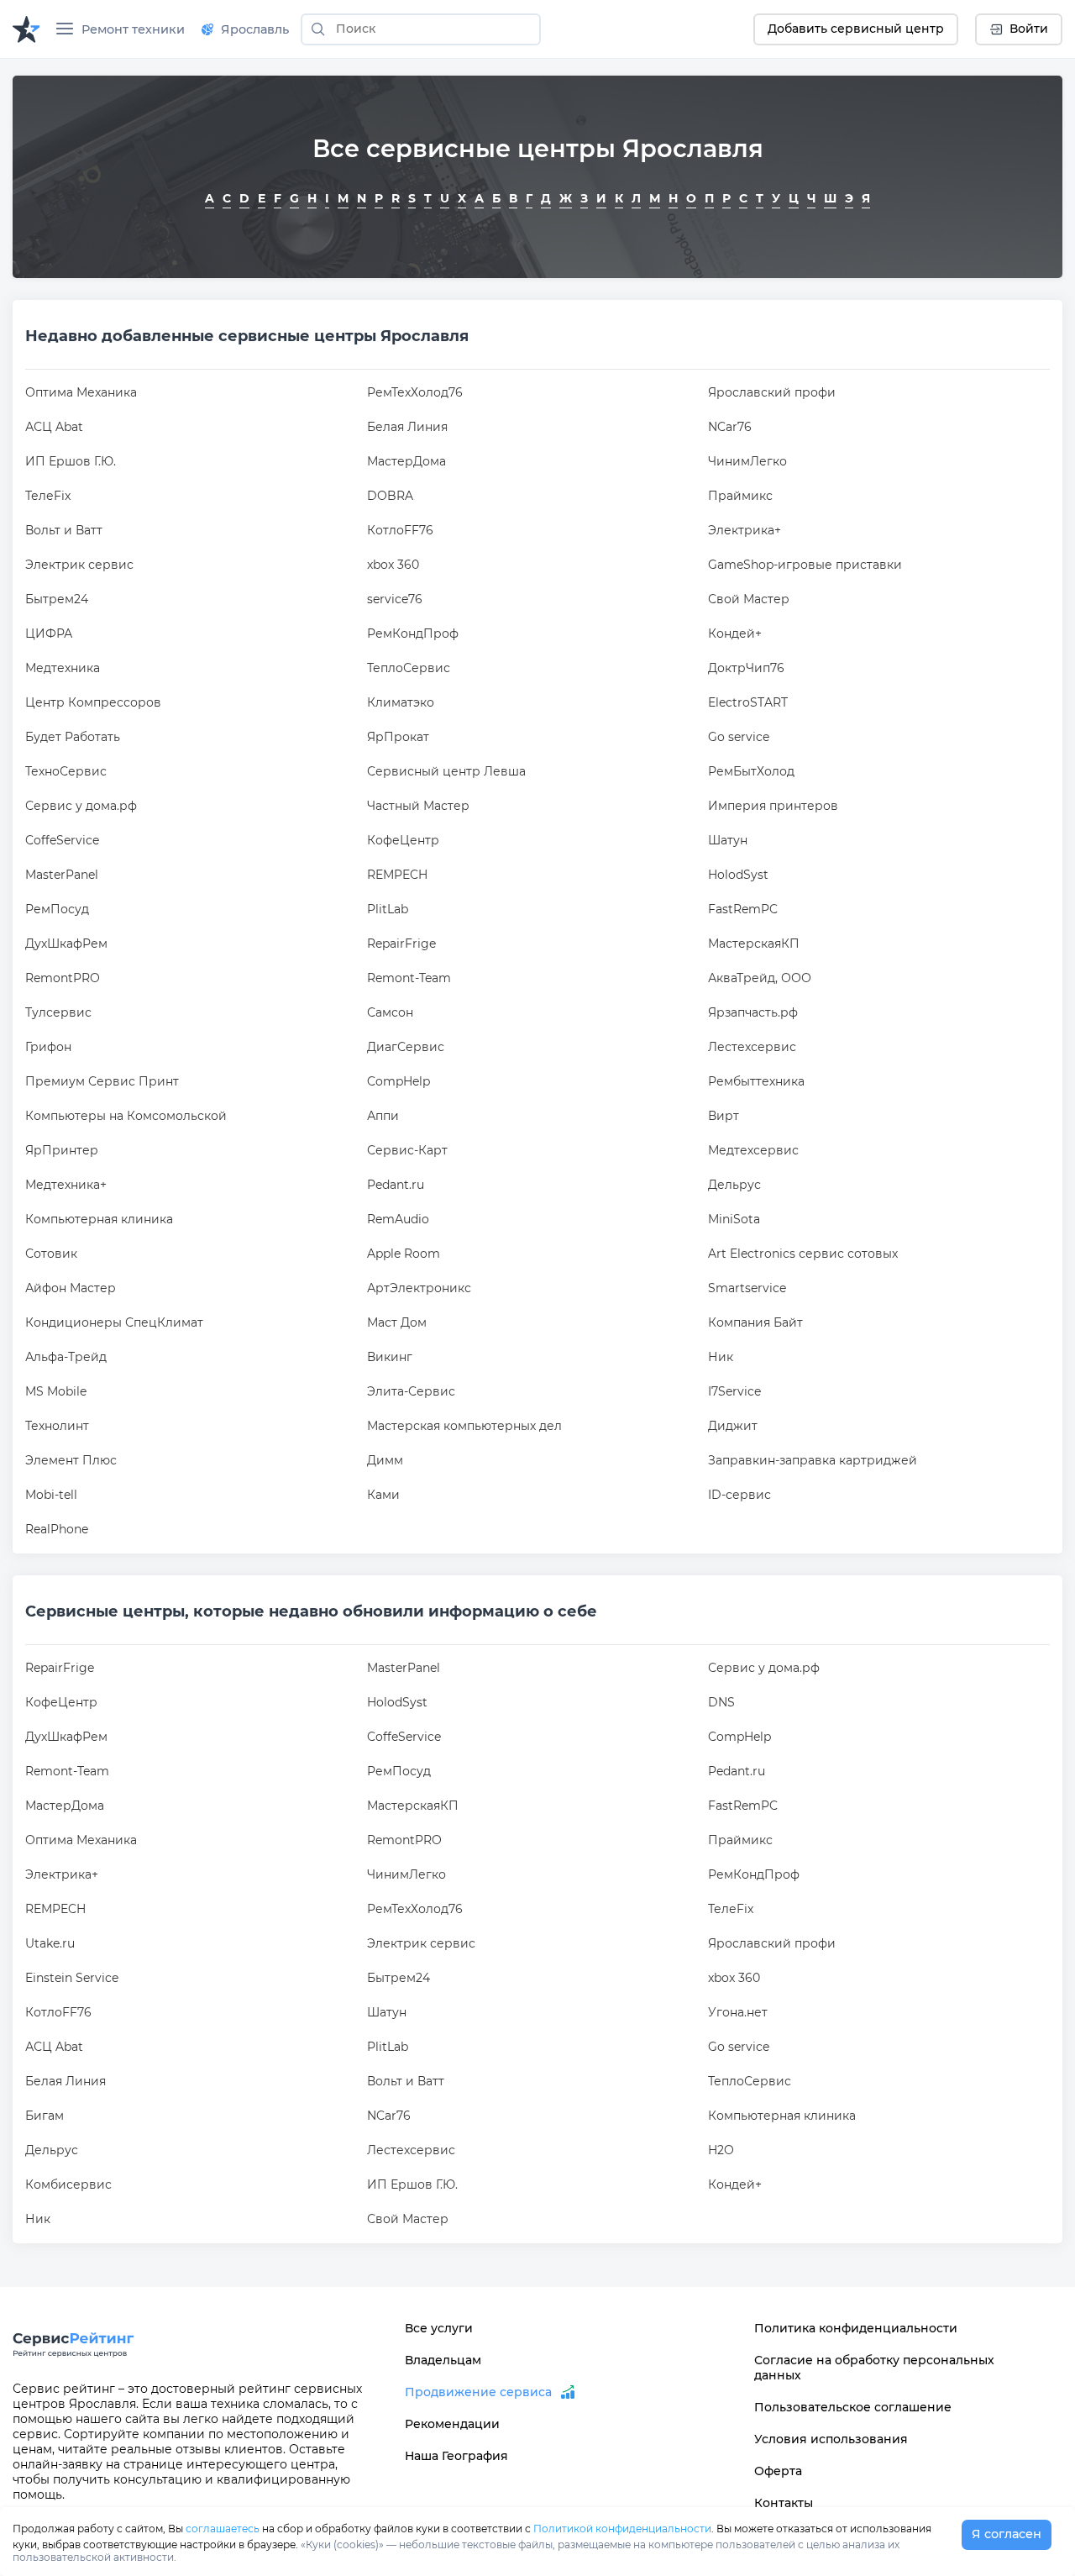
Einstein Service (72, 1978)
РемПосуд (57, 909)
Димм (385, 1460)
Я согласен (1007, 2534)
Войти (1029, 29)
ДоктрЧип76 (746, 668)
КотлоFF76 (400, 530)
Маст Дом (397, 1322)
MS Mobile (56, 1391)
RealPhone (57, 1529)
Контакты (784, 2503)
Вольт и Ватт (64, 530)
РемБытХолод (751, 771)
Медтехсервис (753, 1150)
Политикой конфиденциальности (622, 2529)
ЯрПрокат (398, 737)
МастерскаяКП (754, 944)
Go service (739, 737)
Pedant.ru (396, 1185)
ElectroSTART (748, 702)
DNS (721, 1702)
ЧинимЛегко (747, 461)
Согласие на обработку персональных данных (874, 2368)
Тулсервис (58, 1012)
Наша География (456, 2456)
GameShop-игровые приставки (805, 565)
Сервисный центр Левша (446, 771)
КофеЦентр (403, 840)
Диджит (733, 1426)
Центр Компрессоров (93, 702)
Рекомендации (452, 2424)
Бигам (45, 2116)
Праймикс (740, 496)
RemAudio (398, 1219)
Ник (721, 1357)
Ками (383, 1495)
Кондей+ (735, 633)
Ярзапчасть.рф (753, 1012)
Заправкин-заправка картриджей (813, 1460)
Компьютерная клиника (99, 1219)
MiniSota (734, 1219)
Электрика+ (745, 530)
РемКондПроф (413, 633)
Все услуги (439, 2328)
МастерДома (406, 461)
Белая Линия (407, 427)
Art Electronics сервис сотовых (803, 1254)
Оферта (778, 2471)
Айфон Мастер (71, 1288)
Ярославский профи (772, 392)
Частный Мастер (418, 806)
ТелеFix (48, 496)
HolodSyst (738, 875)
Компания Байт (755, 1322)
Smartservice (747, 1288)
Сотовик (51, 1254)
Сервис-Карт (407, 1150)
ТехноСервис (66, 771)
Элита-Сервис (411, 1391)
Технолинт (57, 1426)
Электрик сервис (79, 565)
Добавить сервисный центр (856, 29)
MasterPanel (62, 875)
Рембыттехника (756, 1081)
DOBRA (390, 496)
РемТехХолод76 (415, 392)
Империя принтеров (773, 806)
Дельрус (734, 1185)
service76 (395, 599)
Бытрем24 (57, 599)
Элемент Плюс (71, 1460)
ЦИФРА (49, 633)
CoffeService (62, 840)
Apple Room (404, 1254)
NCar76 (730, 427)
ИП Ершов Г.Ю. (71, 461)
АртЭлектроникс (419, 1288)
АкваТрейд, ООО (760, 978)
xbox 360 (393, 565)
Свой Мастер (749, 599)
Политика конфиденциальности (856, 2328)
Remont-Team (409, 978)
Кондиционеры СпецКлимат (114, 1322)
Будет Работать (73, 737)
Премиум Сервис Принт (102, 1081)
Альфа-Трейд (66, 1357)
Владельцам (443, 2360)
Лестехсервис (752, 1047)
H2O (721, 2150)
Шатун (728, 840)
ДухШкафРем (66, 944)
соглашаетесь (223, 2529)
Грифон (48, 1047)
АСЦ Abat (54, 427)
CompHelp (399, 1081)
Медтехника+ (66, 1185)
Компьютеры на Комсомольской (126, 1116)
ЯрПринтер (62, 1150)
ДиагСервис (406, 1047)
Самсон (390, 1012)
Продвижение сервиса (478, 2392)
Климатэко (401, 702)
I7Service (734, 1391)
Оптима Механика (81, 392)
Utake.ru (50, 1943)
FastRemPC (743, 909)
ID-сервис (739, 1495)
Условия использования (831, 2439)
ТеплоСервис (409, 668)
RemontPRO (63, 978)
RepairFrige (401, 944)
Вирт (724, 1116)
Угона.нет (738, 2012)
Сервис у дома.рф (81, 806)
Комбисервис (68, 2184)
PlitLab (388, 909)
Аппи (383, 1116)
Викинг (390, 1357)
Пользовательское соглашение (853, 2407)
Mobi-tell (51, 1495)
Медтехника (63, 668)
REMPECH (397, 875)
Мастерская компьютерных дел (464, 1426)
